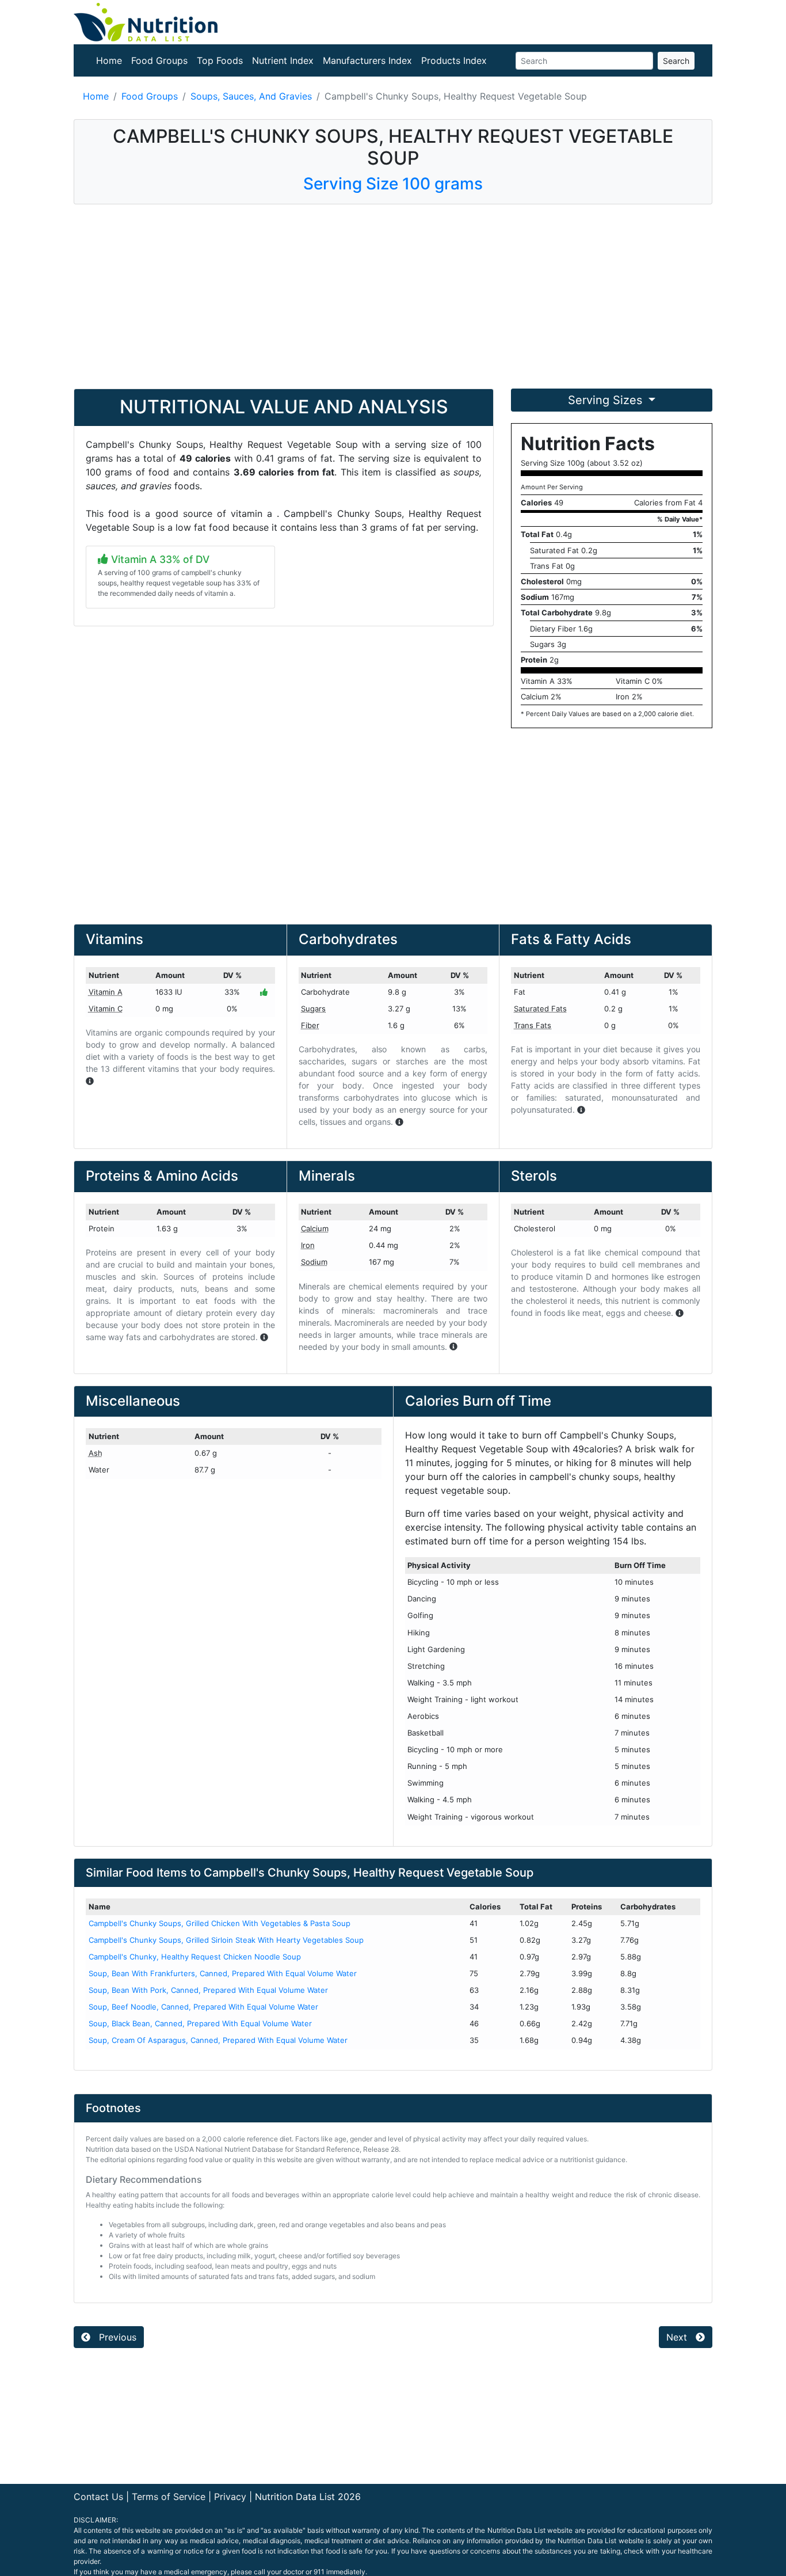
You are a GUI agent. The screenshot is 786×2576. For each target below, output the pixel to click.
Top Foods (220, 60)
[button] (90, 1081)
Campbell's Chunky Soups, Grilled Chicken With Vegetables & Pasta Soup (220, 1923)
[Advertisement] (393, 296)
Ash (96, 1453)
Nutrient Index (283, 60)
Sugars (313, 1009)
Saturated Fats (540, 1009)
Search (676, 61)
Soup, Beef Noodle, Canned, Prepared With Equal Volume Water (203, 2007)
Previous (116, 2337)
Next (678, 2337)
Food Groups (159, 60)
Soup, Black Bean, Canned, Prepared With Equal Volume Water (200, 2023)
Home (109, 60)
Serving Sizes (607, 400)
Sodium (314, 1262)
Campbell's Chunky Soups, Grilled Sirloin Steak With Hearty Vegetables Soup (226, 1940)
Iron (308, 1245)
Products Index (454, 60)
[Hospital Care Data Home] (146, 21)
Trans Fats (533, 1025)
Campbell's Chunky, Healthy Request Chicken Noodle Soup (195, 1957)
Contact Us (98, 2497)
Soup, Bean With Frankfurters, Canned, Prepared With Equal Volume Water (223, 1973)
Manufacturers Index (367, 60)
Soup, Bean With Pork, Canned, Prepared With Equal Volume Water (208, 1990)
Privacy (230, 2497)
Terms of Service (169, 2497)
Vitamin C (106, 1009)
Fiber (310, 1025)
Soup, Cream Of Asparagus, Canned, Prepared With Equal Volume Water (218, 2040)
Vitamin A (106, 992)
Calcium (315, 1228)
